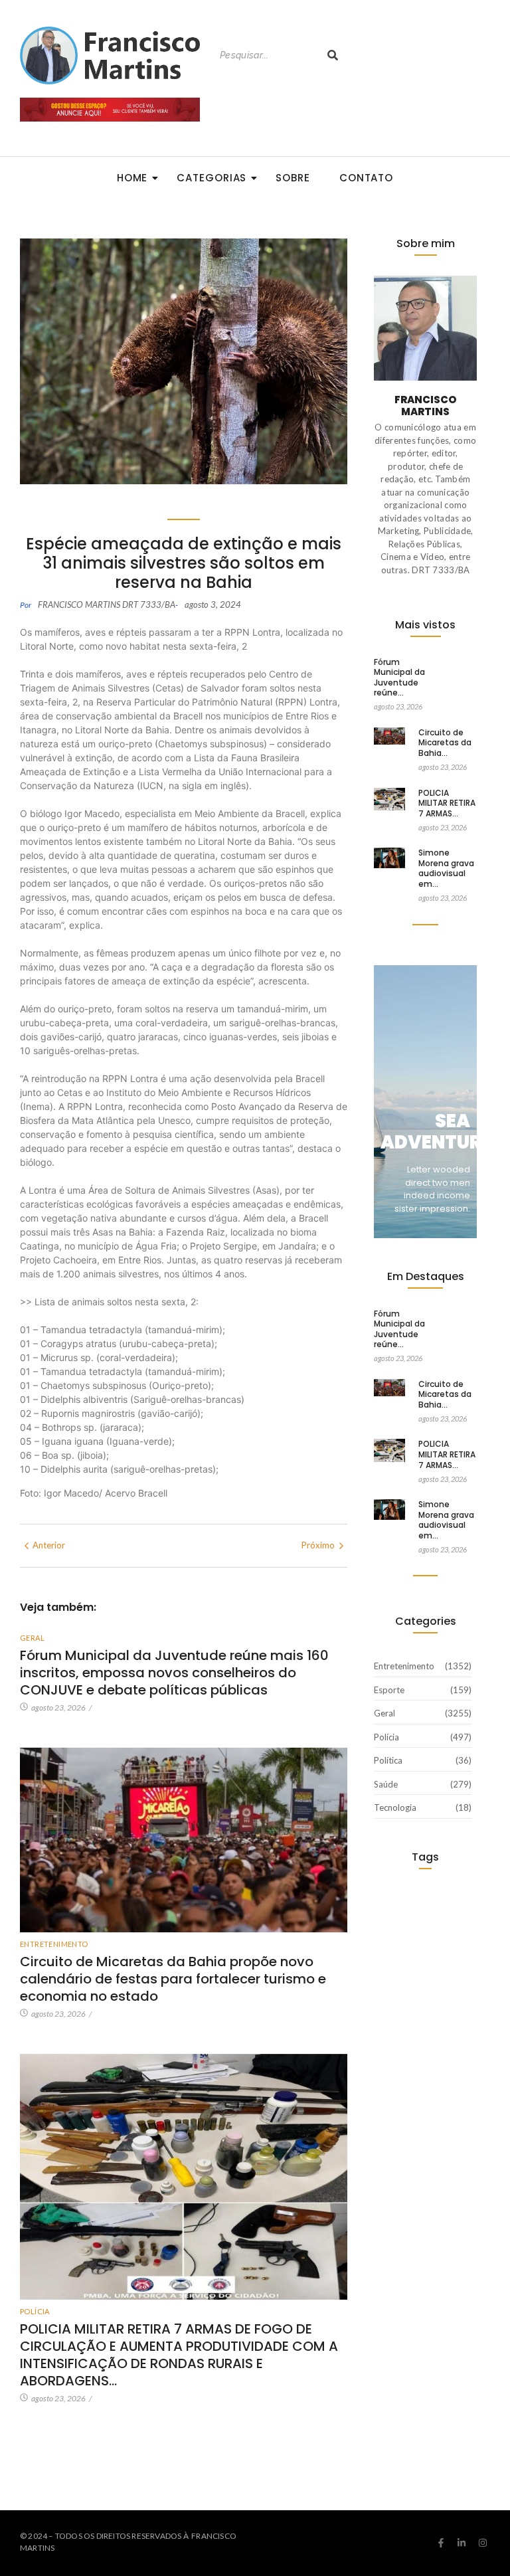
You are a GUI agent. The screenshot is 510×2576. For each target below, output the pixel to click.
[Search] (333, 55)
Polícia (35, 2311)
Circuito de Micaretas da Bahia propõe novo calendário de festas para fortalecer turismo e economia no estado (173, 1979)
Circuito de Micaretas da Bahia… (445, 743)
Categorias (212, 178)
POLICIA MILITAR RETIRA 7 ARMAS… (447, 803)
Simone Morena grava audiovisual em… (446, 868)
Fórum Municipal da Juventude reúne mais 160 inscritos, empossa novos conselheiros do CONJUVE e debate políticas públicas (174, 1673)
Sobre (293, 178)
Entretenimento (54, 1944)
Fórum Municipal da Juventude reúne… (399, 678)
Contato (366, 178)
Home (132, 178)
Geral (32, 1638)
